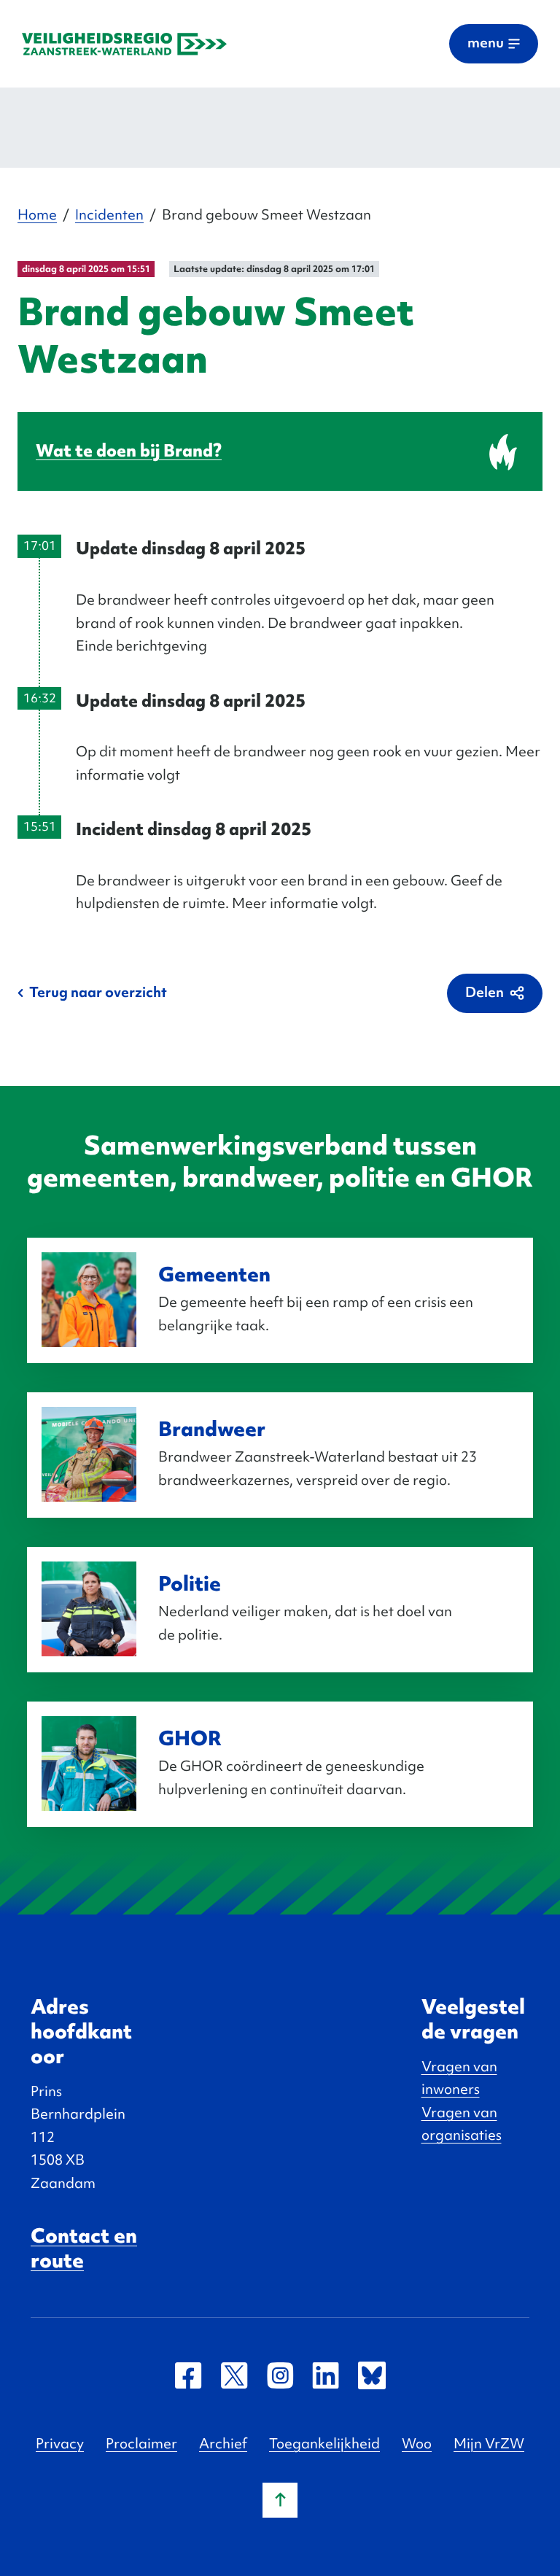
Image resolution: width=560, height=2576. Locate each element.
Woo (417, 2443)
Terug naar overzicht (98, 992)
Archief (223, 2443)
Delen (485, 992)
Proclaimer (141, 2443)
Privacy (60, 2443)
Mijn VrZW (489, 2443)
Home (37, 214)
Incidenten (109, 214)
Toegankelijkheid (324, 2443)
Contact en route (84, 2248)
